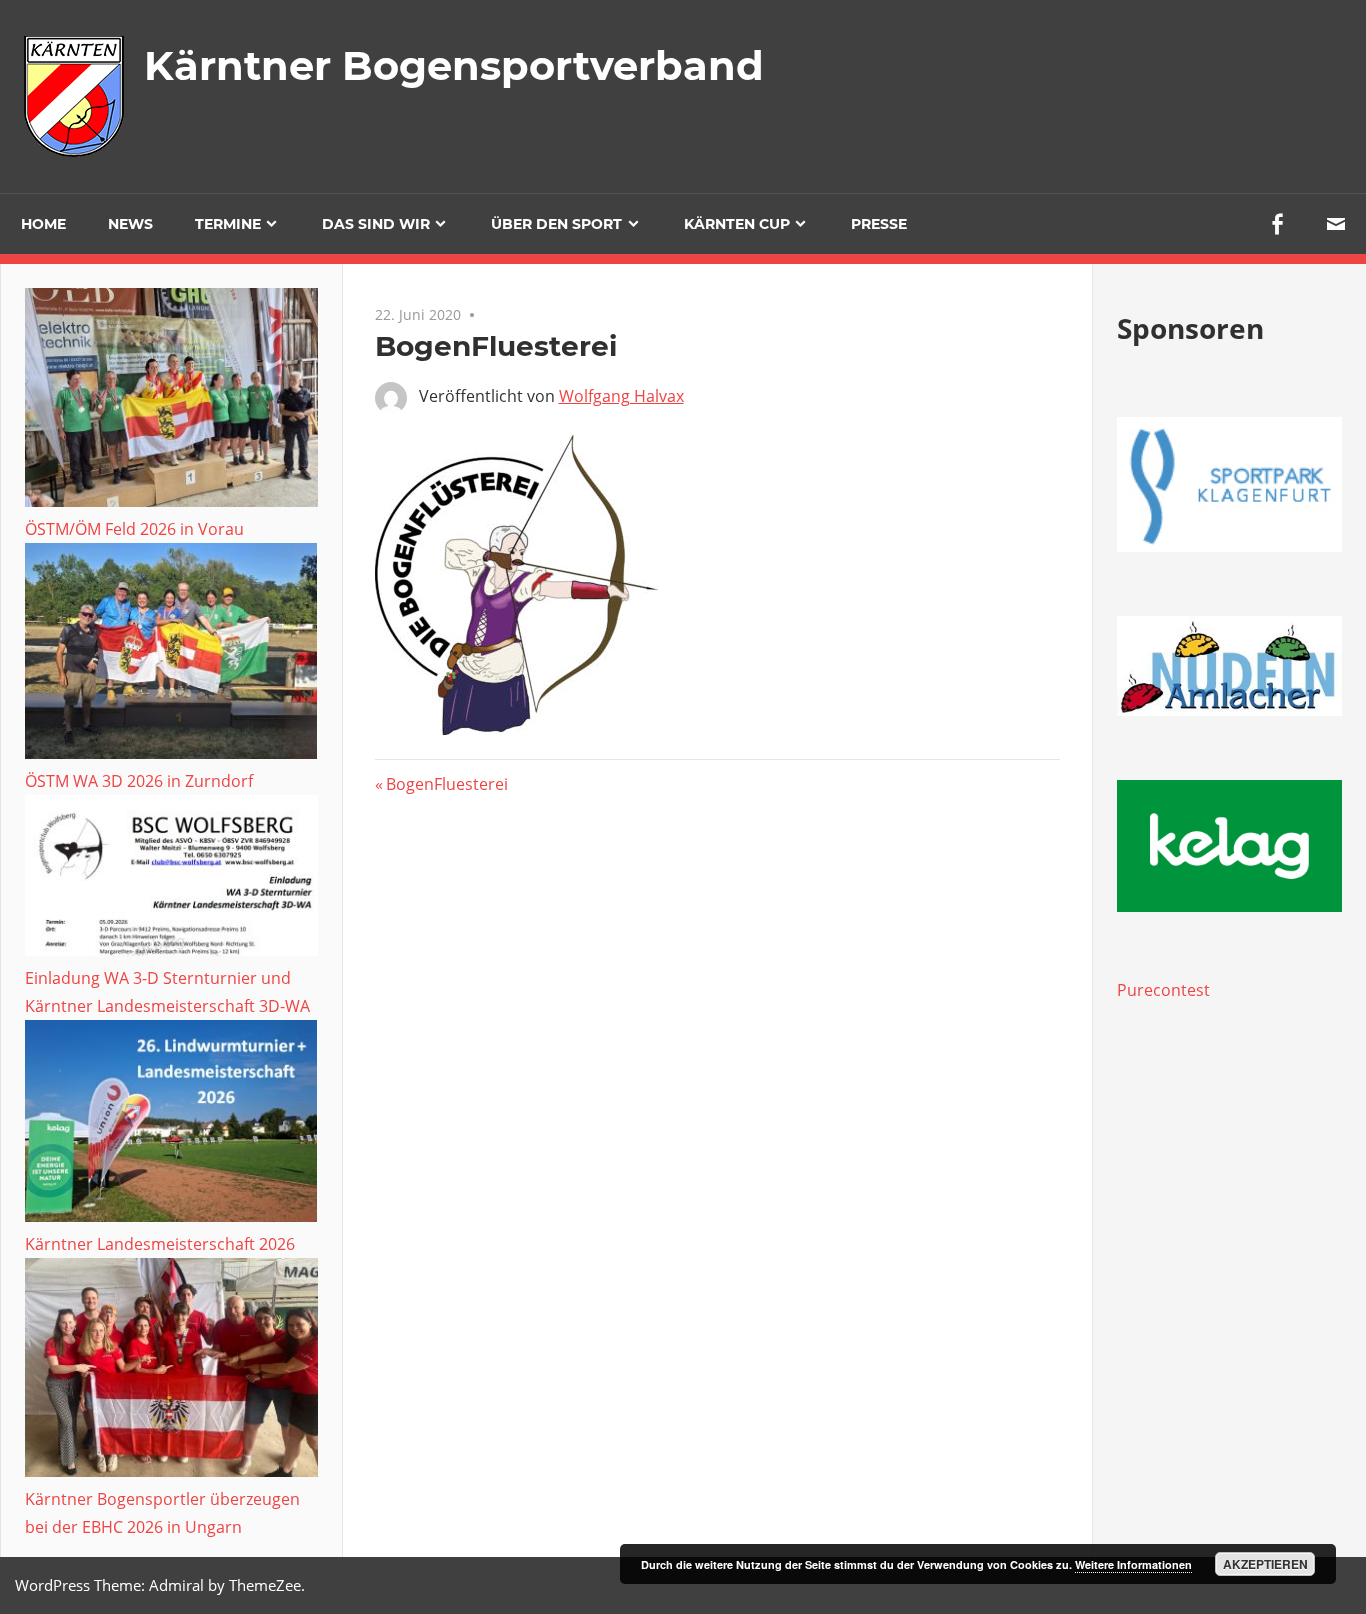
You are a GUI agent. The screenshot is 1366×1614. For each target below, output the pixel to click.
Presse (879, 224)
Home (43, 224)
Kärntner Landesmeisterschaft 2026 (160, 1244)
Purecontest (1163, 990)
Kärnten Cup (737, 224)
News (130, 224)
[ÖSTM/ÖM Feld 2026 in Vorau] (171, 401)
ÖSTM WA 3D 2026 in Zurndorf (139, 781)
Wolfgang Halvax (621, 396)
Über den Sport (556, 224)
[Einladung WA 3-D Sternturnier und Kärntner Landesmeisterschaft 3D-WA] (171, 879)
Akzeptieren (1265, 1564)
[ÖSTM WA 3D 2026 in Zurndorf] (171, 655)
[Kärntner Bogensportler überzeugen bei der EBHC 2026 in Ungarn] (171, 1371)
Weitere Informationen (1133, 1564)
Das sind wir (376, 224)
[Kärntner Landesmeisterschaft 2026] (171, 1125)
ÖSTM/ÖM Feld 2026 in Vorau (134, 529)
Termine (228, 224)
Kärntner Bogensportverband (454, 65)
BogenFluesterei (446, 784)
